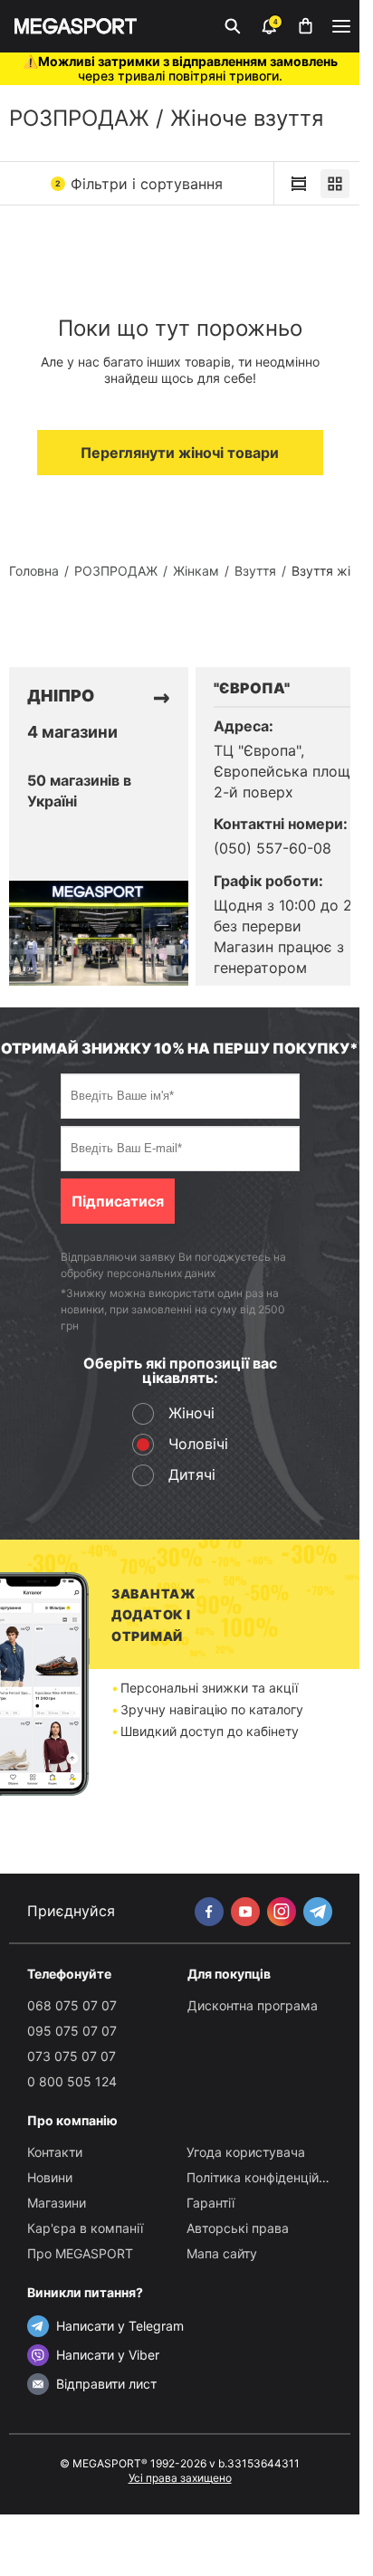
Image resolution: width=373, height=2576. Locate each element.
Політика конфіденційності (268, 2177)
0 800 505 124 (72, 2081)
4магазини (72, 732)
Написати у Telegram (120, 2326)
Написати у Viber (108, 2355)
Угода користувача (246, 2152)
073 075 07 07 (72, 2056)
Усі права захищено (180, 2478)
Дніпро (61, 696)
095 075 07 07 (72, 2031)
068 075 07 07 (72, 2005)
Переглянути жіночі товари (180, 453)
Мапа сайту (222, 2253)
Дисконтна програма (253, 2005)
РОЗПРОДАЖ (79, 118)
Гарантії (210, 2203)
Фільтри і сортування (139, 184)
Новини (50, 2177)
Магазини (57, 2203)
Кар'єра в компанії (85, 2228)
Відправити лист (106, 2384)
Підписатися (118, 1201)
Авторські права (238, 2228)
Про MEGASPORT (80, 2253)
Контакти (55, 2152)
